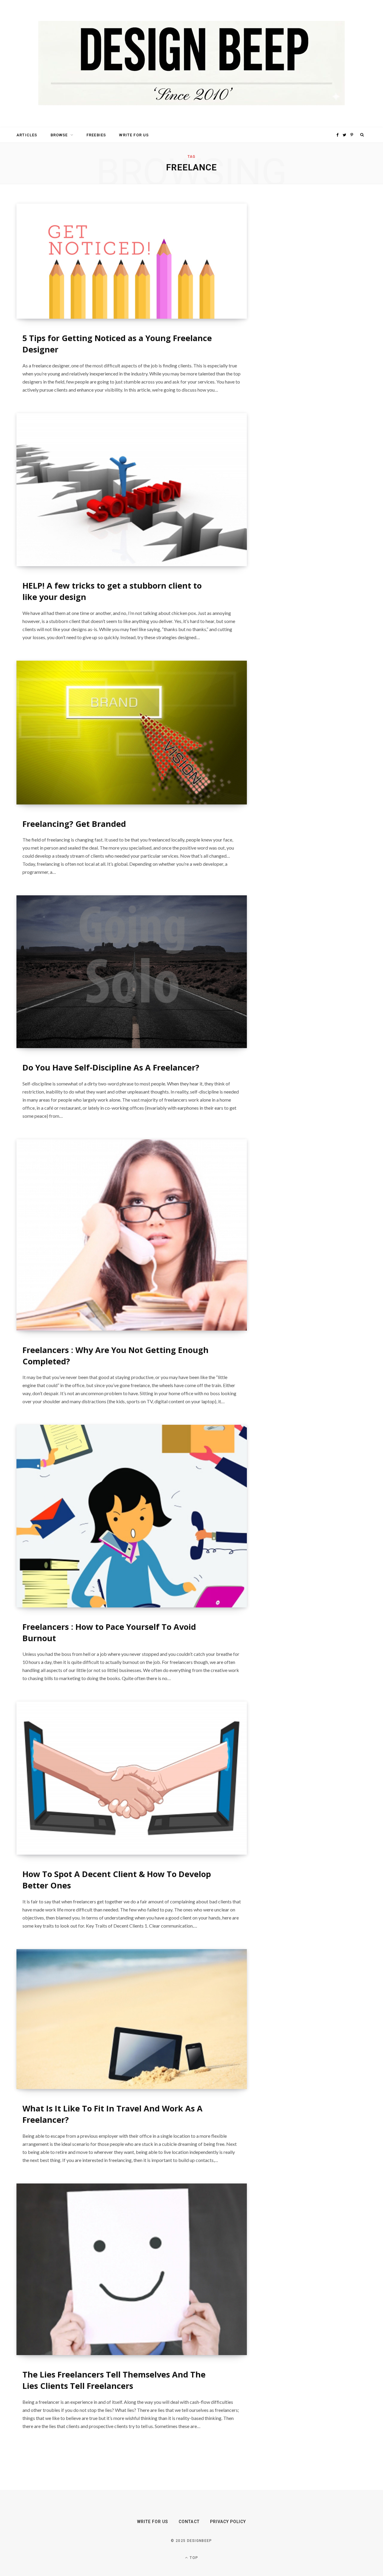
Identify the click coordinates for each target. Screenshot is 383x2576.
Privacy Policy (228, 2522)
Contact (189, 2522)
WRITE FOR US (134, 135)
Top (193, 2558)
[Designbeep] (191, 64)
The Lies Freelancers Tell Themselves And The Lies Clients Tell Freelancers (114, 2380)
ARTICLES (27, 135)
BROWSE (59, 135)
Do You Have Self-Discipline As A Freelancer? (111, 1067)
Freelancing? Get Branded (74, 824)
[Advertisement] (310, 293)
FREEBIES (96, 135)
